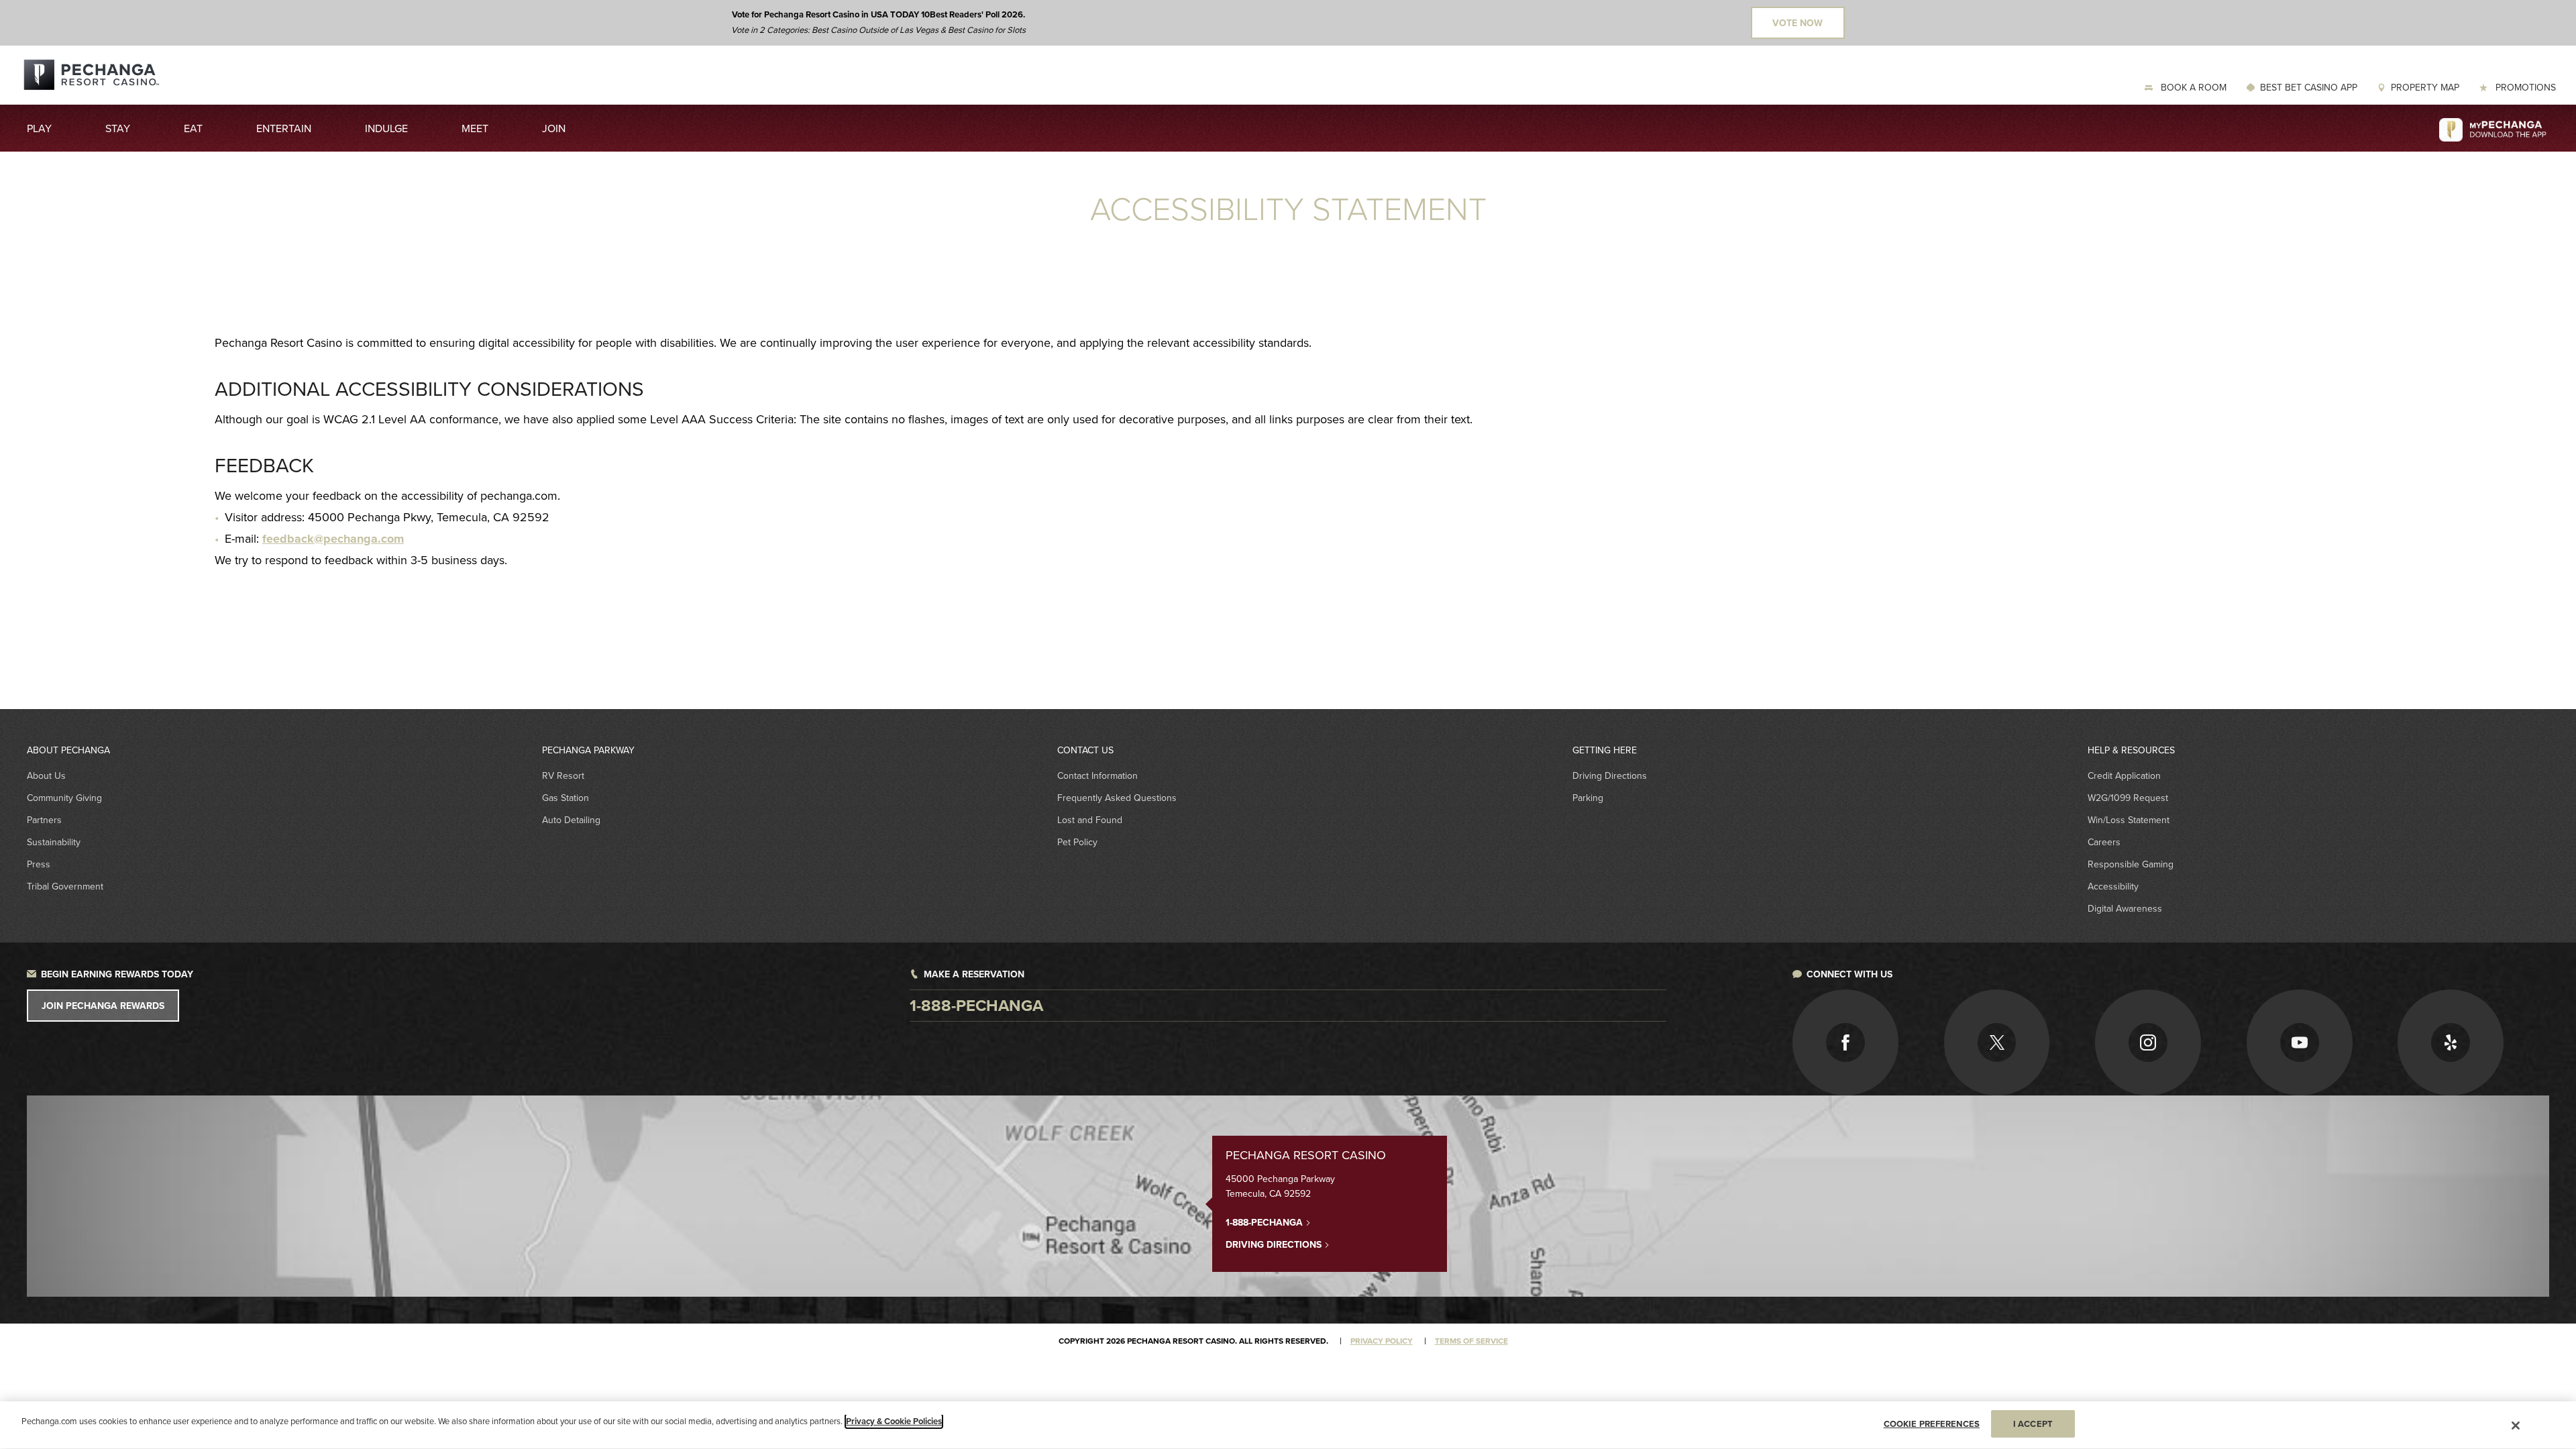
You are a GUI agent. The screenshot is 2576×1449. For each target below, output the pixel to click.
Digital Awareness (2125, 908)
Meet (475, 128)
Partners (44, 820)
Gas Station (566, 798)
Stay (118, 128)
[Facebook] (1845, 1042)
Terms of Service (1471, 1341)
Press (39, 864)
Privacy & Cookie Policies (894, 1421)
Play (39, 128)
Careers (2104, 842)
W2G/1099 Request (2128, 798)
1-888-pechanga (976, 1005)
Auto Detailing (571, 820)
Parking (1588, 798)
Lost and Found (1090, 820)
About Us (46, 775)
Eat (193, 128)
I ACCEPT (2033, 1424)
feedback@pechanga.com (333, 539)
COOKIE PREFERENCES (1932, 1424)
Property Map (2425, 87)
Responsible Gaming (2131, 864)
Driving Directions (1610, 775)
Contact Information (1097, 775)
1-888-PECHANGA (1266, 1222)
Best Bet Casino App (2309, 87)
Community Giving (64, 798)
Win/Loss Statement (2129, 820)
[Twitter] (1997, 1042)
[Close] (2516, 1426)
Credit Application (2124, 775)
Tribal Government (65, 886)
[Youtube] (2300, 1042)
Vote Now (1797, 23)
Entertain (284, 128)
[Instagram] (2148, 1042)
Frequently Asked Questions (1117, 798)
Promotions (2524, 87)
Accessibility (2113, 886)
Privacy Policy (1382, 1341)
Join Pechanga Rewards (103, 1006)
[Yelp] (2451, 1042)
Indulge (386, 128)
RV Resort (563, 775)
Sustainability (54, 842)
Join (554, 128)
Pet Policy (1077, 842)
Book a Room (2192, 87)
